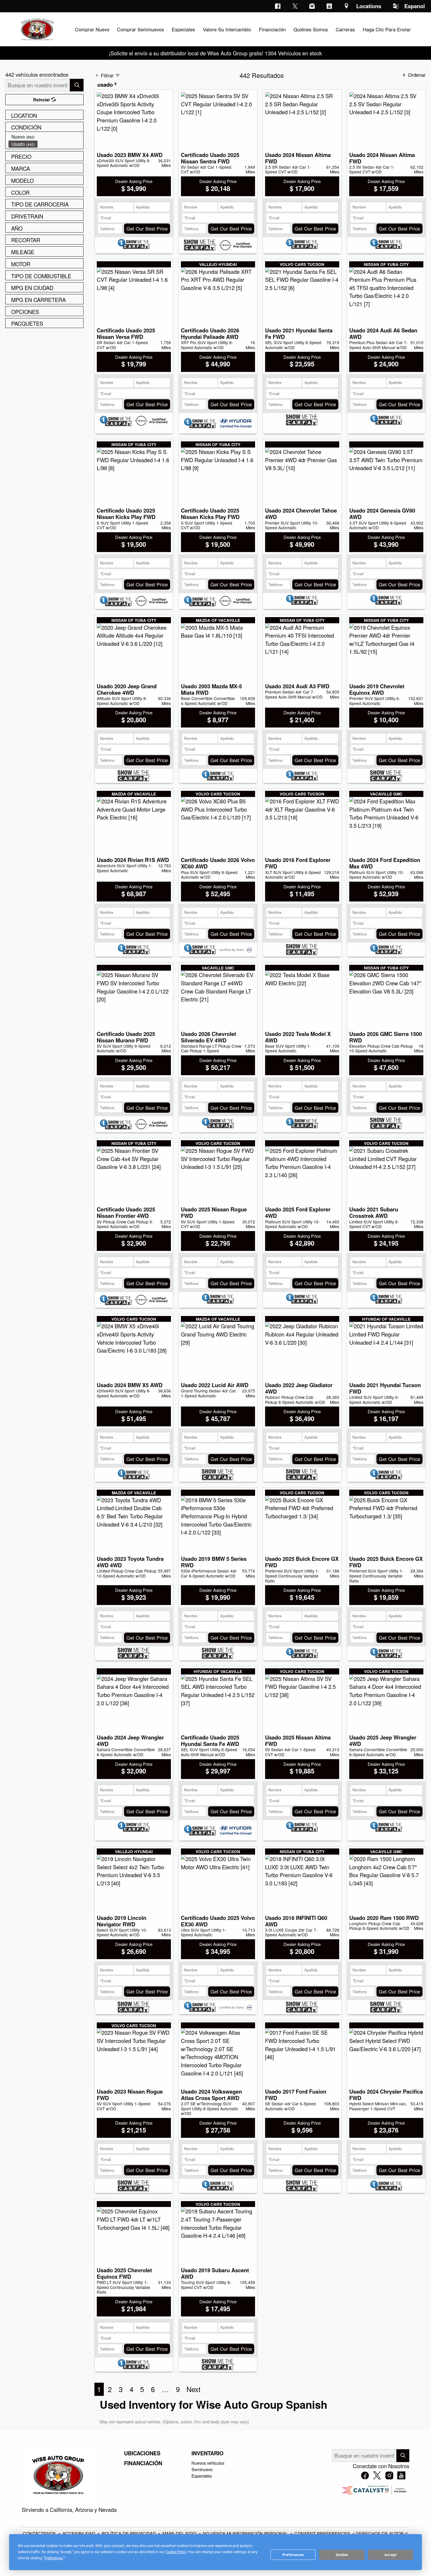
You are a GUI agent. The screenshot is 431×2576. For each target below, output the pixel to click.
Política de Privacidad (129, 2533)
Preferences (293, 2555)
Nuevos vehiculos (208, 2463)
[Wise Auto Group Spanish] (37, 28)
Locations (369, 6)
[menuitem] (46, 137)
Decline (342, 2555)
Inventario (207, 2453)
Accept (391, 2555)
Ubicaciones (142, 2453)
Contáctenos (40, 2533)
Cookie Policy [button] (176, 2552)
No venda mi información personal (246, 2533)
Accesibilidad (79, 2533)
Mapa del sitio (180, 2533)
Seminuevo (202, 2469)
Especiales (202, 2476)
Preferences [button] (54, 2558)
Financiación (143, 2463)
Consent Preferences (322, 2533)
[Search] (77, 85)
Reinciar (42, 100)
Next (194, 2389)
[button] (92, 29)
